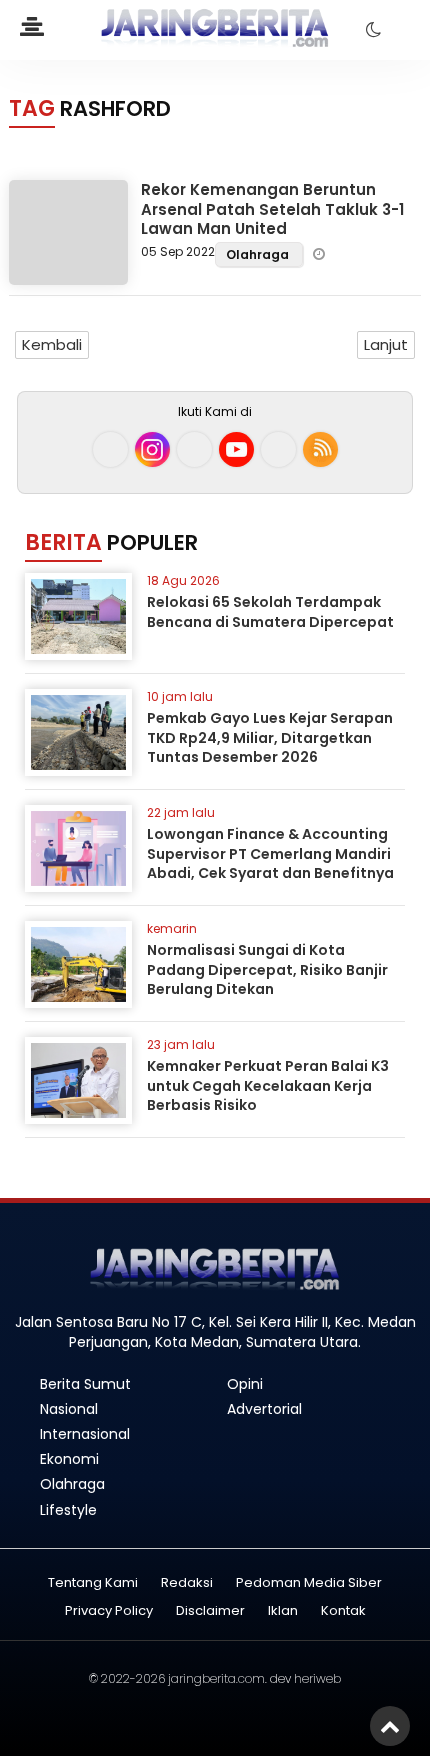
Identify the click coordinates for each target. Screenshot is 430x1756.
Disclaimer (210, 1611)
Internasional (85, 1434)
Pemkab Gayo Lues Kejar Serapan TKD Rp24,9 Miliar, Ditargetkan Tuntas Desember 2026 (270, 737)
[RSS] (320, 449)
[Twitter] (194, 449)
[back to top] (390, 1726)
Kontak (343, 1611)
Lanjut (386, 344)
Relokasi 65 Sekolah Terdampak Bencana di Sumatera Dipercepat (270, 612)
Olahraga (259, 254)
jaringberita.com (216, 1678)
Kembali (52, 344)
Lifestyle (68, 1510)
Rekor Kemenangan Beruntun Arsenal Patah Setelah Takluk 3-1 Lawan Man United (272, 209)
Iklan (283, 1611)
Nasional (69, 1409)
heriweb (317, 1678)
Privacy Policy (109, 1611)
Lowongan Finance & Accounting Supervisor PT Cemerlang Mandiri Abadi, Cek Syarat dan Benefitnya (270, 853)
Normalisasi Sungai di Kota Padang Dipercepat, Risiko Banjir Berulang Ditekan (267, 969)
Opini (245, 1384)
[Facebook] (110, 449)
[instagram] (152, 449)
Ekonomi (69, 1459)
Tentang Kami (93, 1583)
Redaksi (187, 1583)
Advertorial (264, 1409)
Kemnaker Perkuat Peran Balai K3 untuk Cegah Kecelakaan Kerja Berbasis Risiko (268, 1085)
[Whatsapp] (278, 449)
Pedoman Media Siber (309, 1583)
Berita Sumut (85, 1384)
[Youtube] (236, 449)
